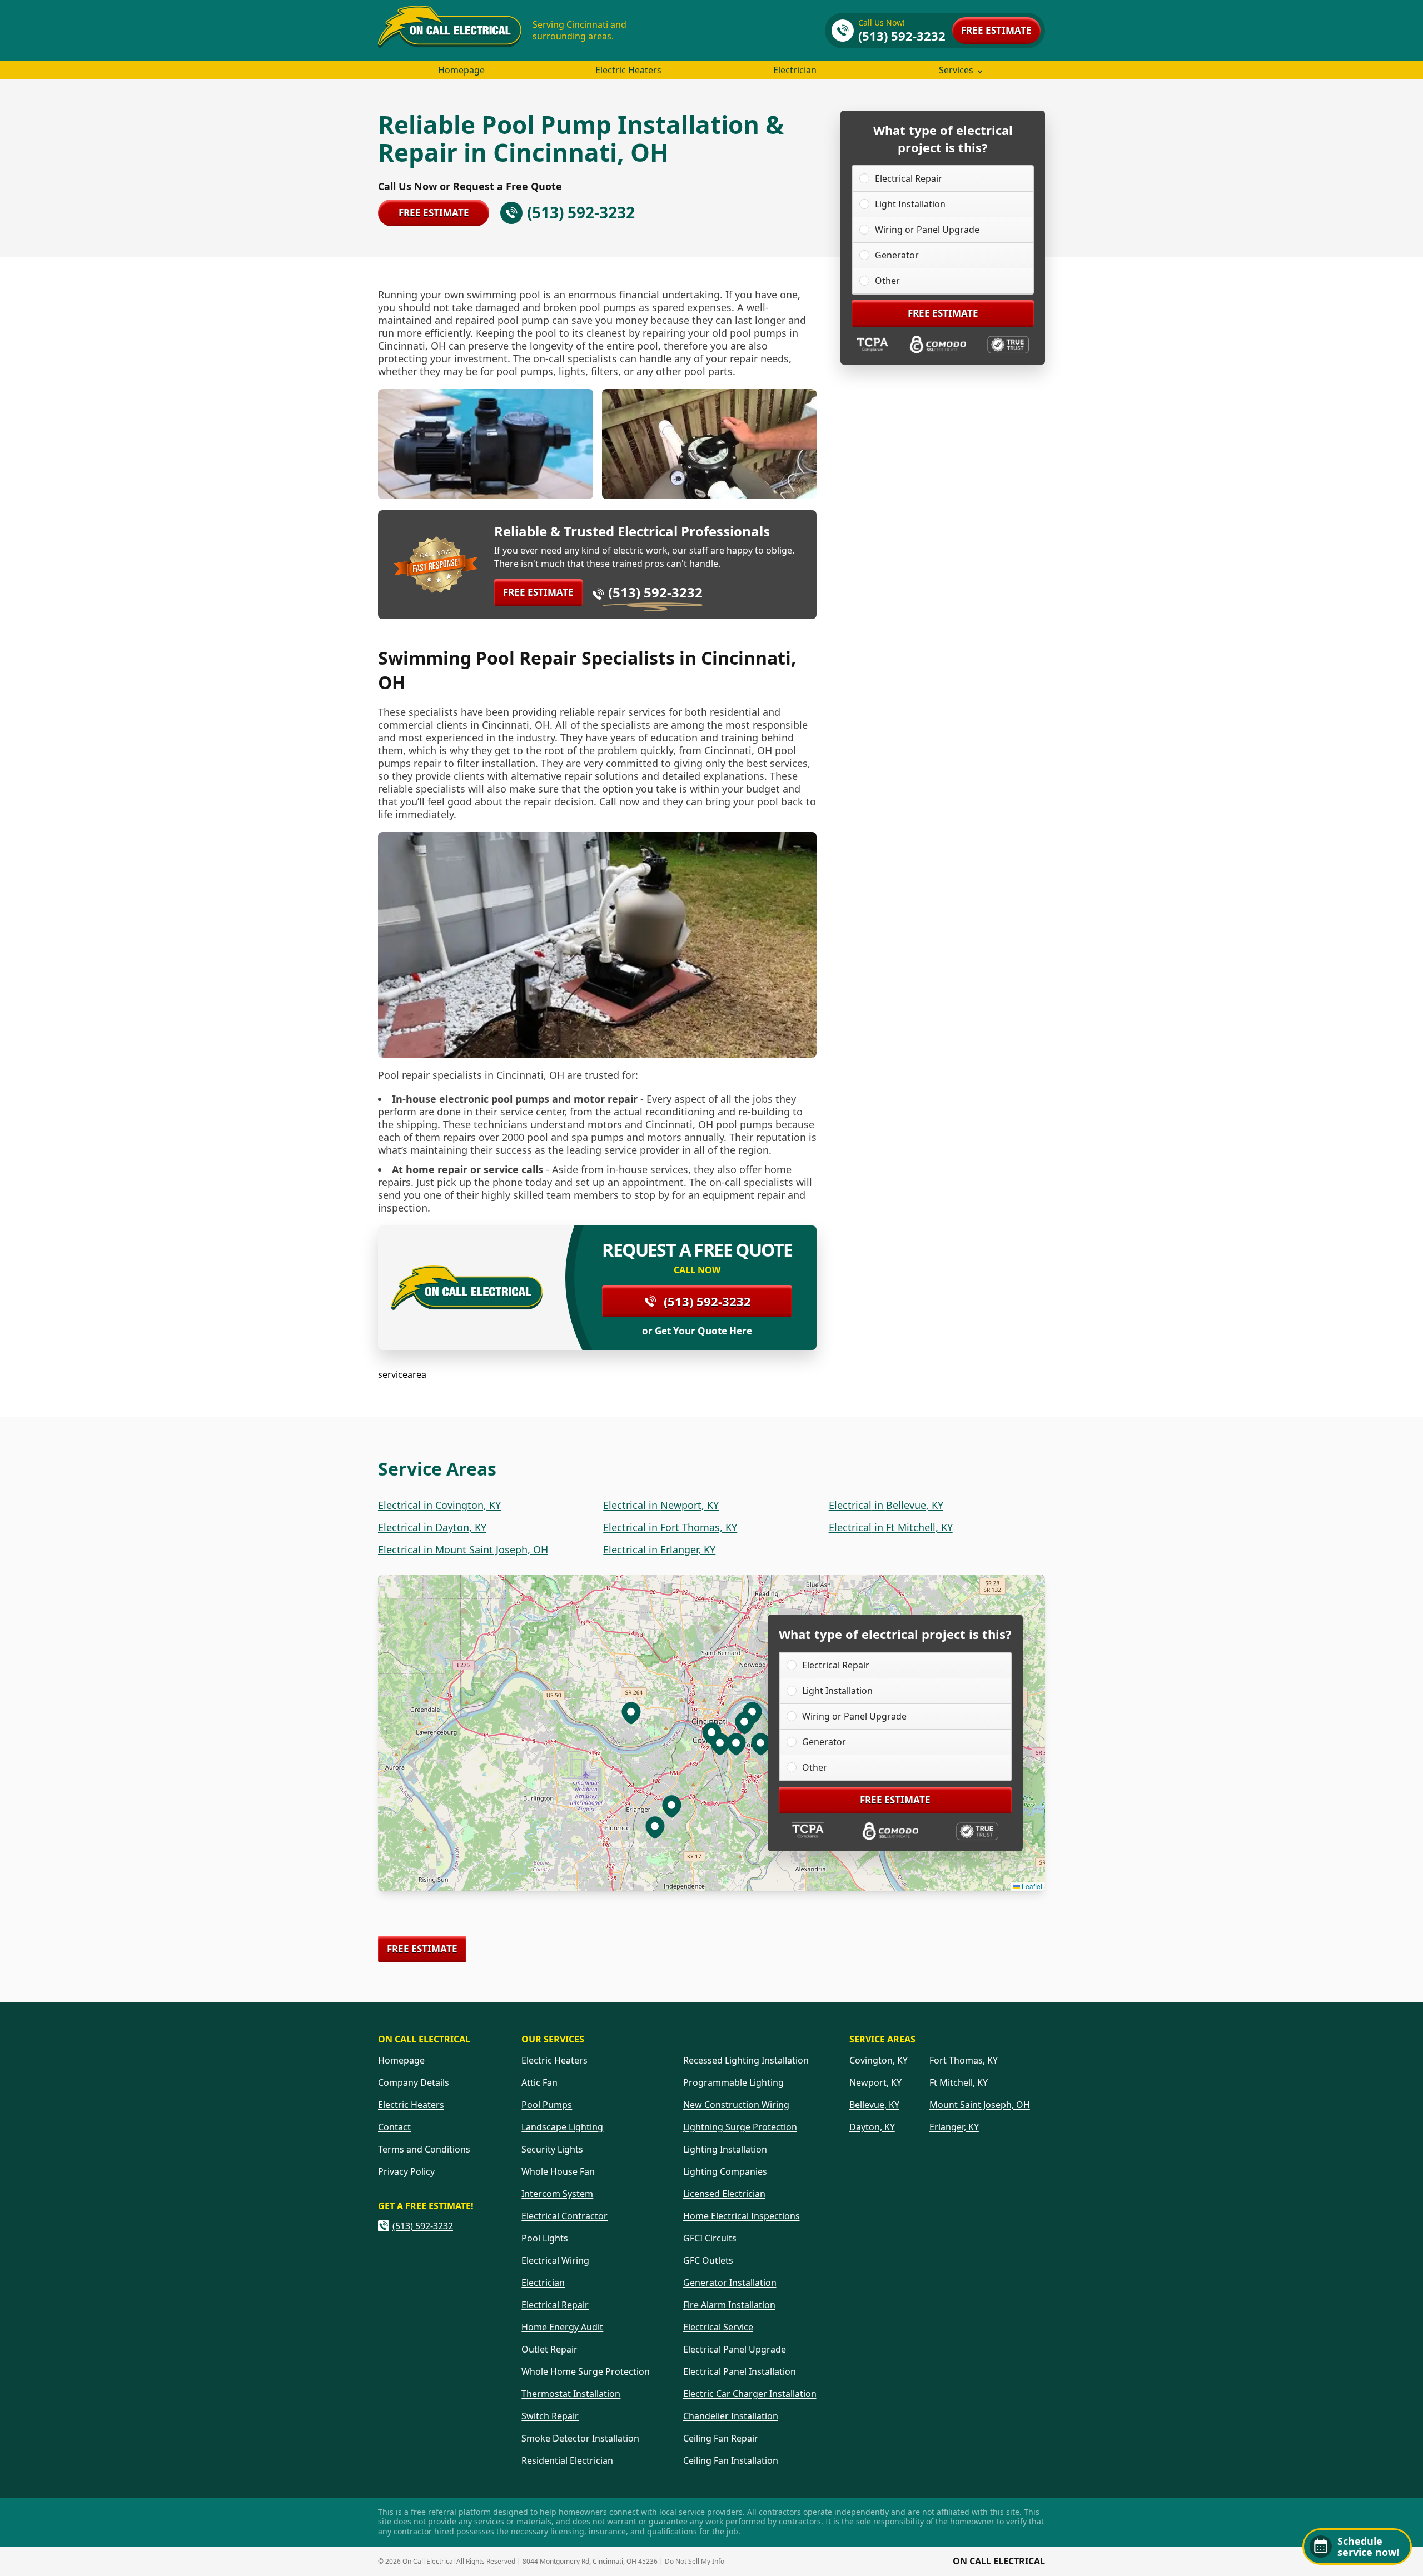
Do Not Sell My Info (695, 2561)
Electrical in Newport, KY (661, 1505)
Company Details (414, 2082)
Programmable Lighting (733, 2082)
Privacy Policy (406, 2171)
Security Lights (552, 2149)
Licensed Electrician (724, 2194)
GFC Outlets (708, 2260)
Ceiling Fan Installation (731, 2460)
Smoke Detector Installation (580, 2438)
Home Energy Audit (562, 2327)
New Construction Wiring (736, 2105)
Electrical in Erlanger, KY (659, 1549)
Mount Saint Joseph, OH (980, 2105)
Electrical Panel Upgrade (735, 2349)
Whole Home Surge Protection (586, 2371)
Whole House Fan (558, 2171)
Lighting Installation (725, 2149)
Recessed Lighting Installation (746, 2060)
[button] (720, 1743)
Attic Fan (539, 2082)
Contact (394, 2127)
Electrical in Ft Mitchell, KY (891, 1527)
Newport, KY (875, 2082)
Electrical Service (718, 2327)
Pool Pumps (547, 2105)
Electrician (795, 70)
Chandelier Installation (731, 2416)
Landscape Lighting (562, 2127)
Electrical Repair (909, 178)
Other (887, 281)
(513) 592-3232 (655, 592)
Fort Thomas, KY (964, 2060)
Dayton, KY (872, 2127)
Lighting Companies (725, 2171)
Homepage (461, 70)
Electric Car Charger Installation (750, 2394)
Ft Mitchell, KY (959, 2082)
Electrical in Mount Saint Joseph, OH (463, 1549)
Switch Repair (550, 2416)
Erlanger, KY (954, 2127)
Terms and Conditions (424, 2149)
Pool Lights (545, 2238)
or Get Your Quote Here (697, 1331)
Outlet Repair (549, 2349)
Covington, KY (879, 2060)
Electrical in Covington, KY (439, 1505)
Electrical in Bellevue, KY (886, 1505)
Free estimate (996, 30)
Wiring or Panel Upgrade (927, 230)
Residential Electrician (567, 2460)
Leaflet (1031, 1886)
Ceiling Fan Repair (721, 2438)
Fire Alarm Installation (729, 2305)
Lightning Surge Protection (740, 2127)
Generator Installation (730, 2283)
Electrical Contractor (564, 2216)
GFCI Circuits (710, 2238)
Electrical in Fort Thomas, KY (670, 1527)
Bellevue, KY (874, 2105)
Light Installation (910, 204)
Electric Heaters (628, 70)
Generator (897, 255)
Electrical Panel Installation (740, 2371)
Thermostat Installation (571, 2394)
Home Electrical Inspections (742, 2216)
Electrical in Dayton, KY (432, 1527)
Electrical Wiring (555, 2260)
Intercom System (557, 2194)
